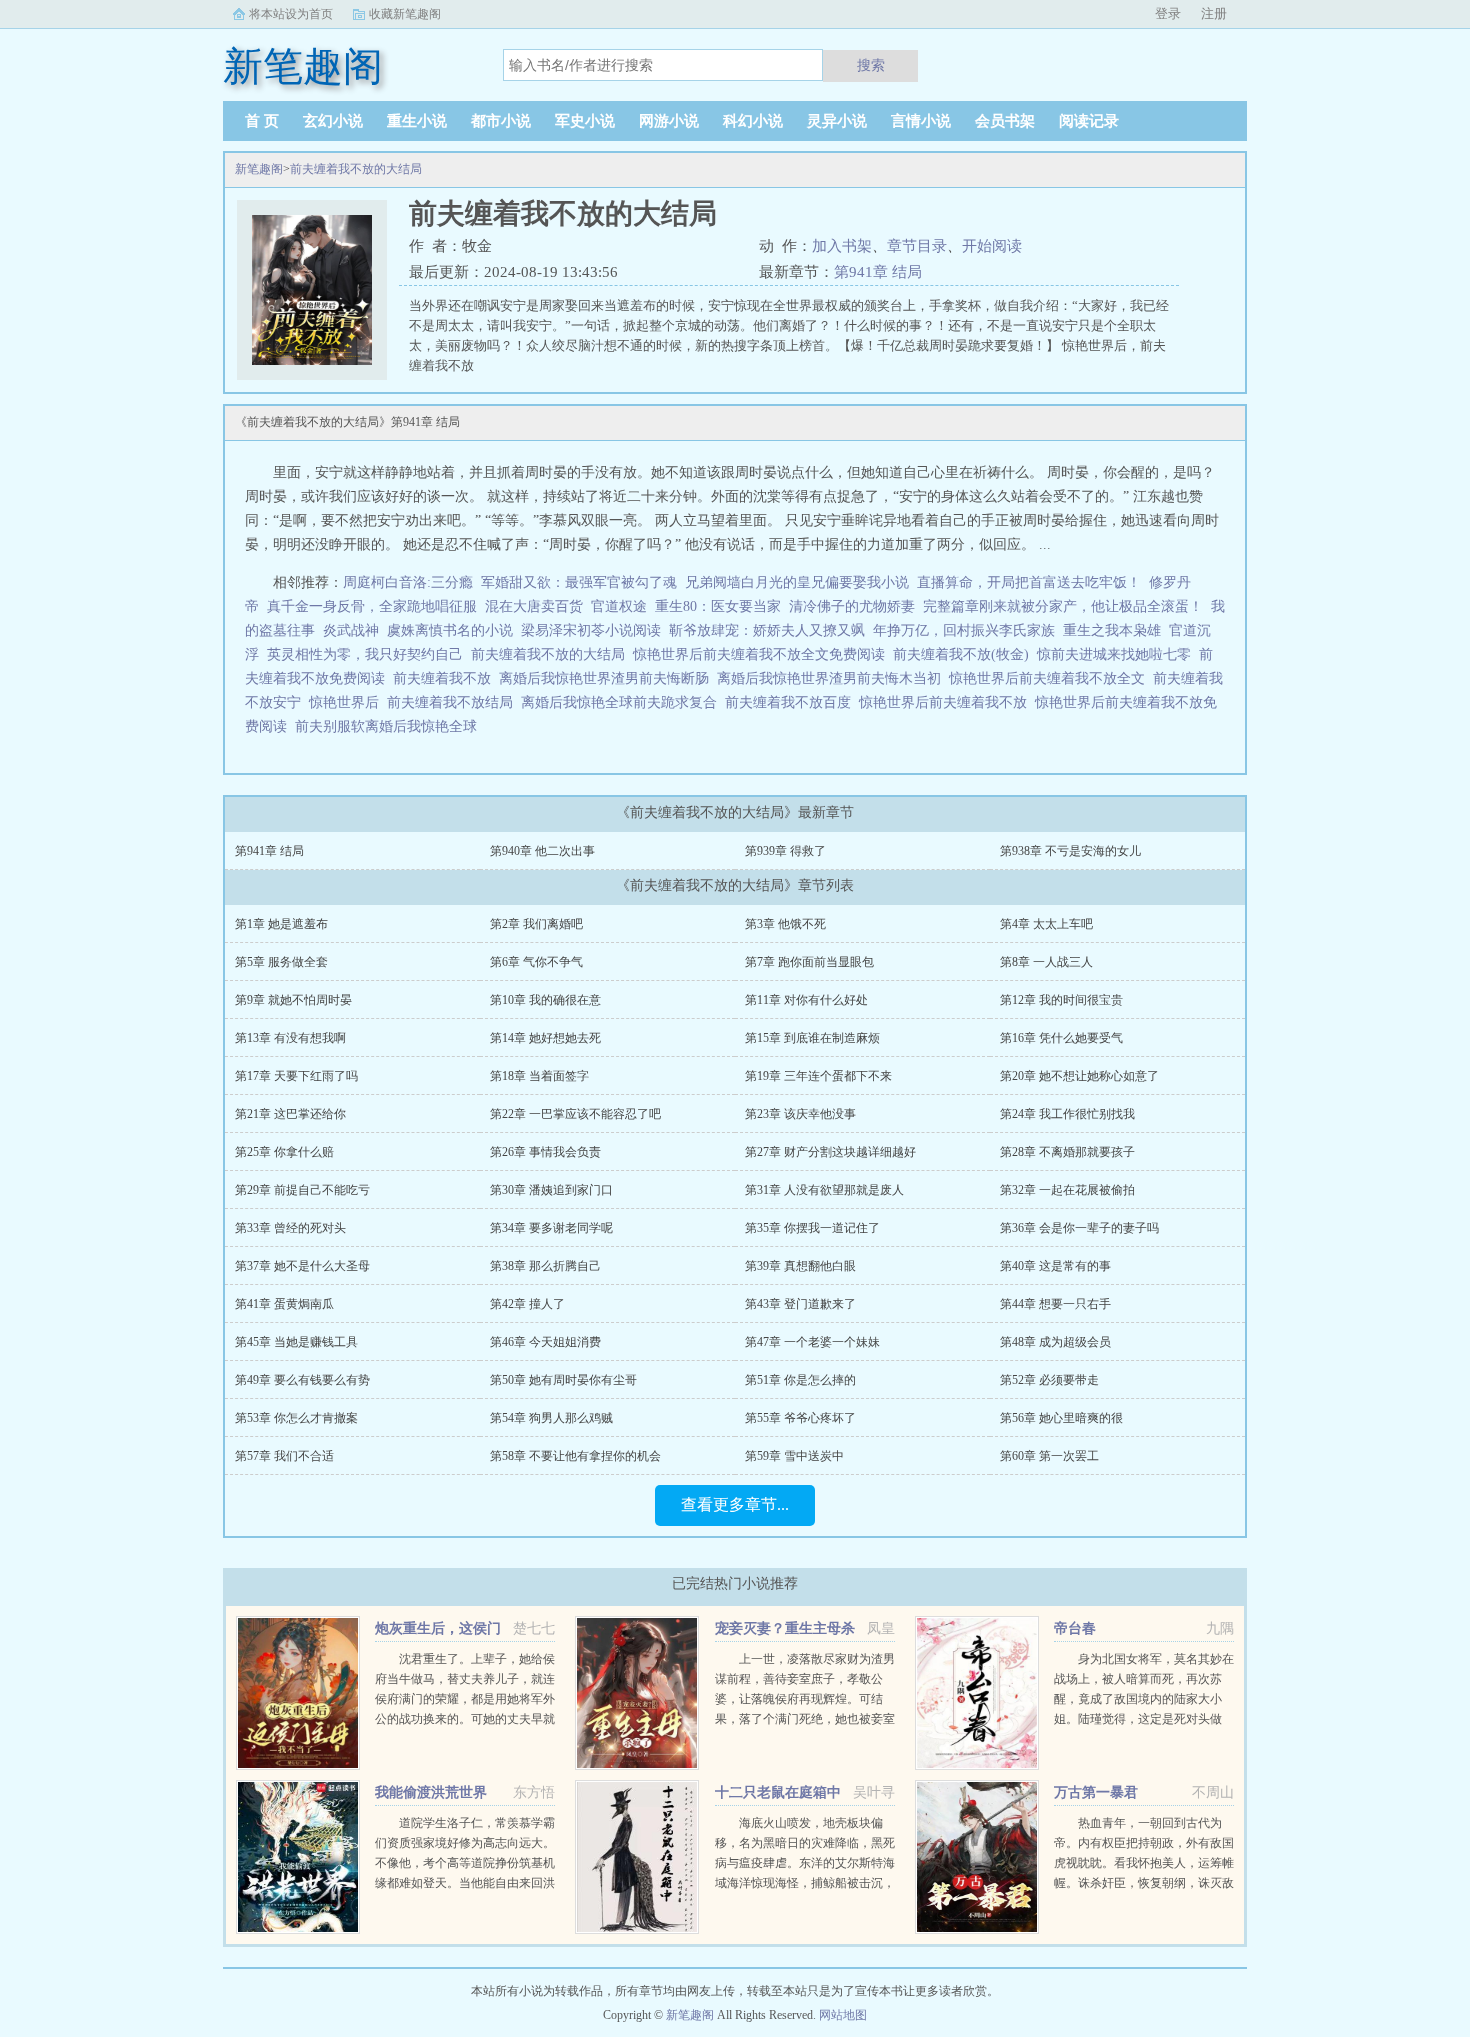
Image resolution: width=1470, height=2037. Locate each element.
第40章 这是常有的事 (1055, 1266)
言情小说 (921, 121)
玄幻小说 (333, 121)
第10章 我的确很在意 (545, 1000)
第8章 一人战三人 (1046, 962)
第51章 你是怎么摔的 (800, 1380)
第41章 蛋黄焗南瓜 (284, 1304)
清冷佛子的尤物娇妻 (852, 606)
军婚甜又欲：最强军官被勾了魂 (579, 582)
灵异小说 (837, 121)
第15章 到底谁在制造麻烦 (812, 1038)
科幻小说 (753, 121)
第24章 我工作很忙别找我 (1067, 1114)
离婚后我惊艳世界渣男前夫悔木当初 (833, 678)
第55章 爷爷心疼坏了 (800, 1418)
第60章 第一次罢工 (1049, 1456)
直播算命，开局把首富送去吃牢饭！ (1029, 582)
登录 (1168, 13)
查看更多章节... (735, 1504)
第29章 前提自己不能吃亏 (302, 1190)
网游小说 (669, 121)
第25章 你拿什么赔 (284, 1152)
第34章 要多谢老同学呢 (551, 1228)
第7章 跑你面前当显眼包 (809, 962)
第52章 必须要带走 (1049, 1380)
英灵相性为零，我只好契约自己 (365, 654)
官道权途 (619, 606)
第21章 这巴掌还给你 (290, 1114)
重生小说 (417, 121)
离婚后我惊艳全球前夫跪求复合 (623, 702)
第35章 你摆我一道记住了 (812, 1228)
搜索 (871, 65)
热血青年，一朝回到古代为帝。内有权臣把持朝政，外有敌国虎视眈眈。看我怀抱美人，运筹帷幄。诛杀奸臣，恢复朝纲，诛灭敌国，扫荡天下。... (1144, 1863)
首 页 (262, 121)
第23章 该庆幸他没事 (800, 1114)
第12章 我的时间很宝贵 (1061, 1000)
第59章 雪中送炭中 (794, 1456)
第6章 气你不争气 (536, 962)
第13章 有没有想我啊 (290, 1038)
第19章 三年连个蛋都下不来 (818, 1076)
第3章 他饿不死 (785, 924)
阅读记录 (1089, 121)
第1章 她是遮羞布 (281, 924)
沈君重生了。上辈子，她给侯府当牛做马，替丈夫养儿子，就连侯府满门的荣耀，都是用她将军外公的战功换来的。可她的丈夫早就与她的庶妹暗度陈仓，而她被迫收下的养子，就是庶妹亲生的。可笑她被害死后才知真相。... (465, 1719)
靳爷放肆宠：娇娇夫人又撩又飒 (767, 630)
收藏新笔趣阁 (405, 14)
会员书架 (1005, 121)
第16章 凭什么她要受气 (1061, 1038)
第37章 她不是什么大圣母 (302, 1266)
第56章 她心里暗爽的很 (1061, 1418)
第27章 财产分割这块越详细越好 (830, 1152)
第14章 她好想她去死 (545, 1038)
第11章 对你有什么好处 (806, 1000)
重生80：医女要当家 (718, 606)
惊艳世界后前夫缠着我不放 (947, 702)
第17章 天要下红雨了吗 (296, 1076)
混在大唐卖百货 (534, 606)
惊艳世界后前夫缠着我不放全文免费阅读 (763, 654)
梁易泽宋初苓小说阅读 (591, 630)
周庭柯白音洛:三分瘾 (408, 582)
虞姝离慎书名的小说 (450, 630)
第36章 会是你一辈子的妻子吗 (1079, 1228)
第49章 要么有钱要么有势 (302, 1380)
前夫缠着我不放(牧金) (965, 654)
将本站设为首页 (291, 14)
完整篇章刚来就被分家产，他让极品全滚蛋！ (1063, 606)
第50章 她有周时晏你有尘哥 (563, 1380)
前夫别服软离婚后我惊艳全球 (390, 726)
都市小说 (501, 121)
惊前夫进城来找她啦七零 (1118, 654)
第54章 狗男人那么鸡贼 (551, 1418)
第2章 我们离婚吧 (536, 924)
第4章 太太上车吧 (1046, 924)
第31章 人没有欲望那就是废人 (824, 1190)
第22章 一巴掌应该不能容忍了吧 (575, 1114)
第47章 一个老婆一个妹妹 (812, 1342)
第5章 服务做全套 (281, 962)
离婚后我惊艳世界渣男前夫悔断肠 (608, 678)
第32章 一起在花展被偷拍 (1067, 1190)
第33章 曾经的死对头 (290, 1228)
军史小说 (585, 121)
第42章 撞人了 (527, 1304)
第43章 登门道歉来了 (800, 1304)
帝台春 (1075, 1628)
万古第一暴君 (1096, 1792)
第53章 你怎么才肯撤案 (296, 1418)
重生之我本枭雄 (1112, 630)
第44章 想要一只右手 (1055, 1304)
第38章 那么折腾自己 (545, 1266)
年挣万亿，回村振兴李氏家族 (964, 630)
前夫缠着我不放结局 (454, 702)
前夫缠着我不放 (446, 678)
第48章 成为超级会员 (1055, 1342)
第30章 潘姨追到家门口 (551, 1190)
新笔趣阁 (259, 169)
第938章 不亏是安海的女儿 (1070, 851)
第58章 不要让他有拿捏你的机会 (575, 1456)
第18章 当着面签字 (539, 1076)
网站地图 (843, 2015)
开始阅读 (992, 246)
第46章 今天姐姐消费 (545, 1342)
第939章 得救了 (785, 851)
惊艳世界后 (348, 702)
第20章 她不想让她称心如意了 (1079, 1076)
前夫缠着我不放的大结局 (356, 169)
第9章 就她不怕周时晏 (293, 1000)
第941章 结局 (878, 272)
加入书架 (842, 246)
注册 (1214, 13)
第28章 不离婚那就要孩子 (1067, 1152)
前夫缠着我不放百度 (792, 702)
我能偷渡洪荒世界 (431, 1792)
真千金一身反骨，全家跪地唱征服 (372, 606)
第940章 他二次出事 (542, 851)
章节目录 (917, 246)
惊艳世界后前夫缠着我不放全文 (1051, 678)
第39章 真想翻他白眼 (800, 1266)
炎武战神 (351, 630)
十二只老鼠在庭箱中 (778, 1792)
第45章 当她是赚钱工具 (296, 1342)
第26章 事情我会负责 (545, 1152)
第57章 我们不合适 (284, 1456)
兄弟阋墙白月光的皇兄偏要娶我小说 (797, 582)
